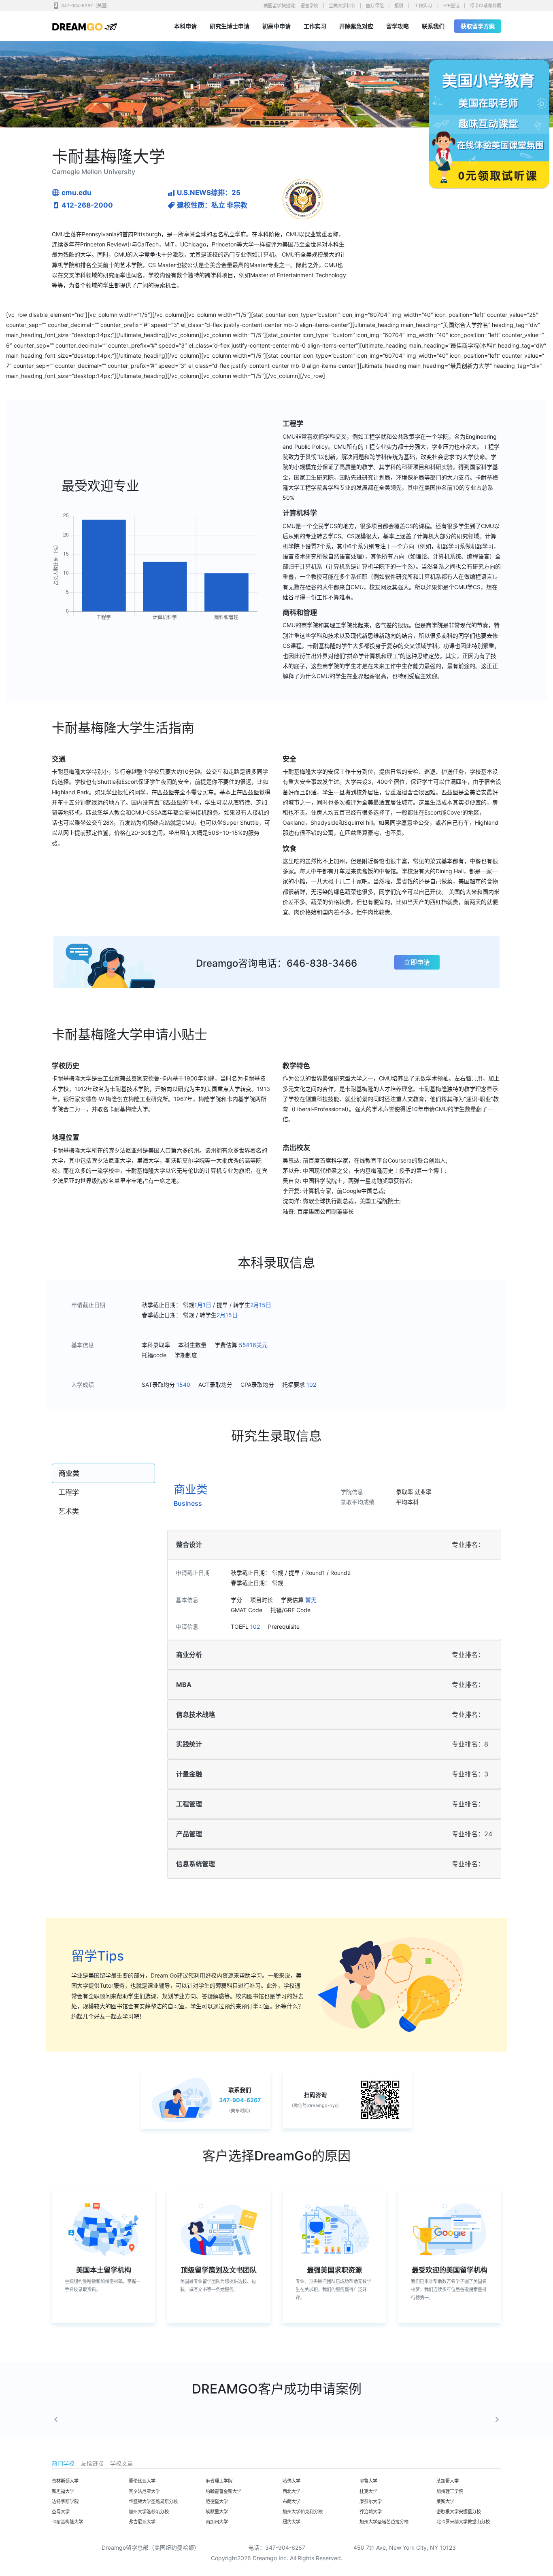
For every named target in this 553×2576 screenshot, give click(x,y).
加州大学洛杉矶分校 (149, 2512)
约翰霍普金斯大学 (223, 2491)
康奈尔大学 (371, 2502)
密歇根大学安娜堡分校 (459, 2512)
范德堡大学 (217, 2502)
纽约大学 (291, 2522)
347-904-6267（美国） (86, 6)
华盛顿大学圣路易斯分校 (153, 2502)
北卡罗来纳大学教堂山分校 (463, 2522)
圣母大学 (61, 2512)
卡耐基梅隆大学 (67, 2522)
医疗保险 (375, 6)
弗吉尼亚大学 (142, 2522)
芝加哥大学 (448, 2481)
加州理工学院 (450, 2491)
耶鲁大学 (368, 2481)
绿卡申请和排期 (486, 6)
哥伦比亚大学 (142, 2481)
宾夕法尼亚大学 (144, 2491)
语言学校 (309, 6)
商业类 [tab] (69, 1473)
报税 (399, 6)
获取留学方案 (478, 26)
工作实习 (423, 6)
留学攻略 (398, 26)
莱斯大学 (445, 2502)
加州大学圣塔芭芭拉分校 (384, 2522)
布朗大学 (291, 2502)
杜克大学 (368, 2491)
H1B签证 (451, 6)
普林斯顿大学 (65, 2481)
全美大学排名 (342, 6)
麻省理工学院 (219, 2481)
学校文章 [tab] (121, 2463)
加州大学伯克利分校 (303, 2512)
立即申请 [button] (417, 962)
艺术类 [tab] (69, 1511)
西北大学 (291, 2491)
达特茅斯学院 (65, 2502)
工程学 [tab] (69, 1492)
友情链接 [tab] (92, 2463)
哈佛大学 (291, 2481)
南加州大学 (217, 2522)
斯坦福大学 (63, 2491)
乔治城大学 (371, 2512)
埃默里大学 (217, 2512)
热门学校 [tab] (63, 2463)
